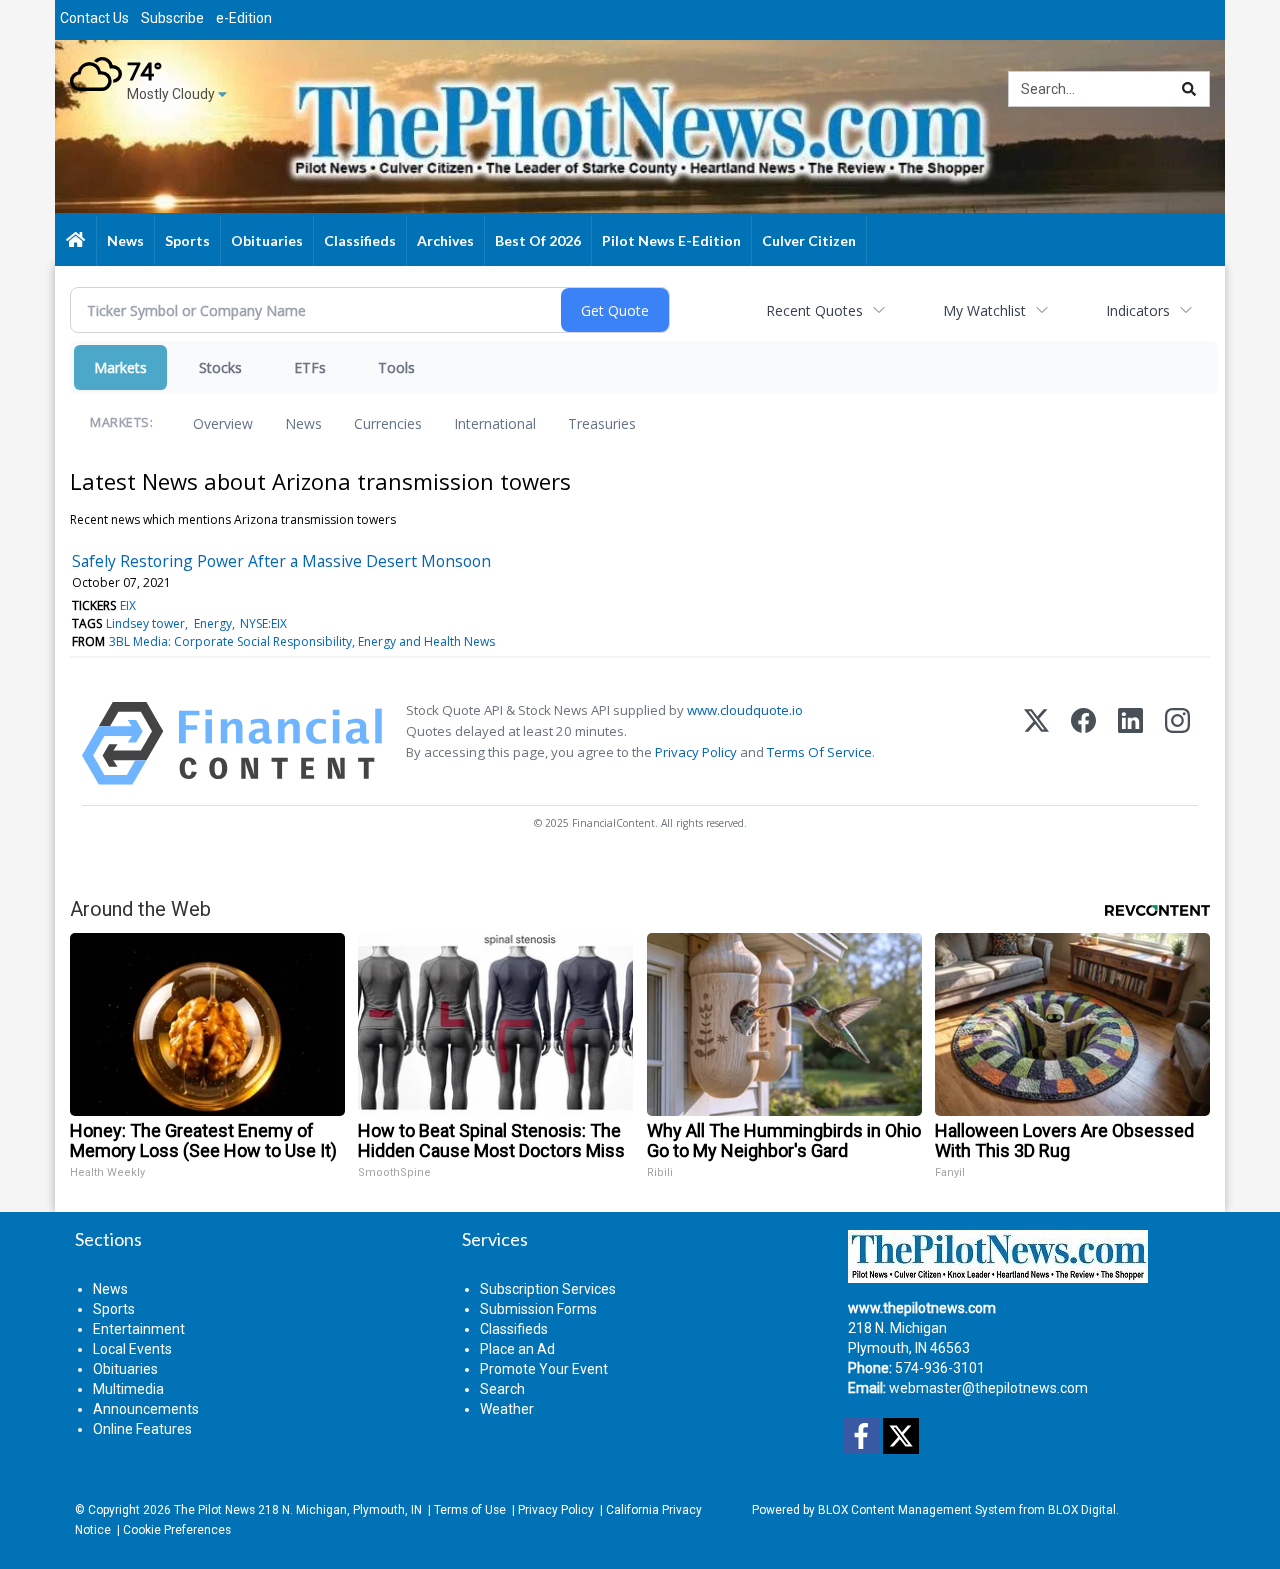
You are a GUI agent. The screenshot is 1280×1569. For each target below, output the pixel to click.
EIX (128, 605)
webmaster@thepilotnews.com (988, 1388)
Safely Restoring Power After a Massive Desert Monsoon (281, 561)
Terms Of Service (819, 752)
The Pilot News (214, 1510)
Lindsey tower (145, 623)
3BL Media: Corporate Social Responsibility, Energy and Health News (302, 641)
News (303, 423)
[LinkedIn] (1130, 743)
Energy (213, 623)
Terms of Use (470, 1510)
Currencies (388, 423)
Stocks (220, 367)
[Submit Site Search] (1189, 89)
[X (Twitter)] (1036, 743)
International (495, 423)
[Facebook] (1083, 743)
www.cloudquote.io (745, 710)
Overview (223, 423)
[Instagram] (1177, 743)
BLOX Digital (1082, 1510)
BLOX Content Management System (917, 1510)
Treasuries (602, 423)
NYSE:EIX (263, 623)
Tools (396, 367)
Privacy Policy (696, 752)
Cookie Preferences (177, 1530)
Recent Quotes (814, 310)
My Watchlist (984, 310)
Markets (120, 367)
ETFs (310, 367)
